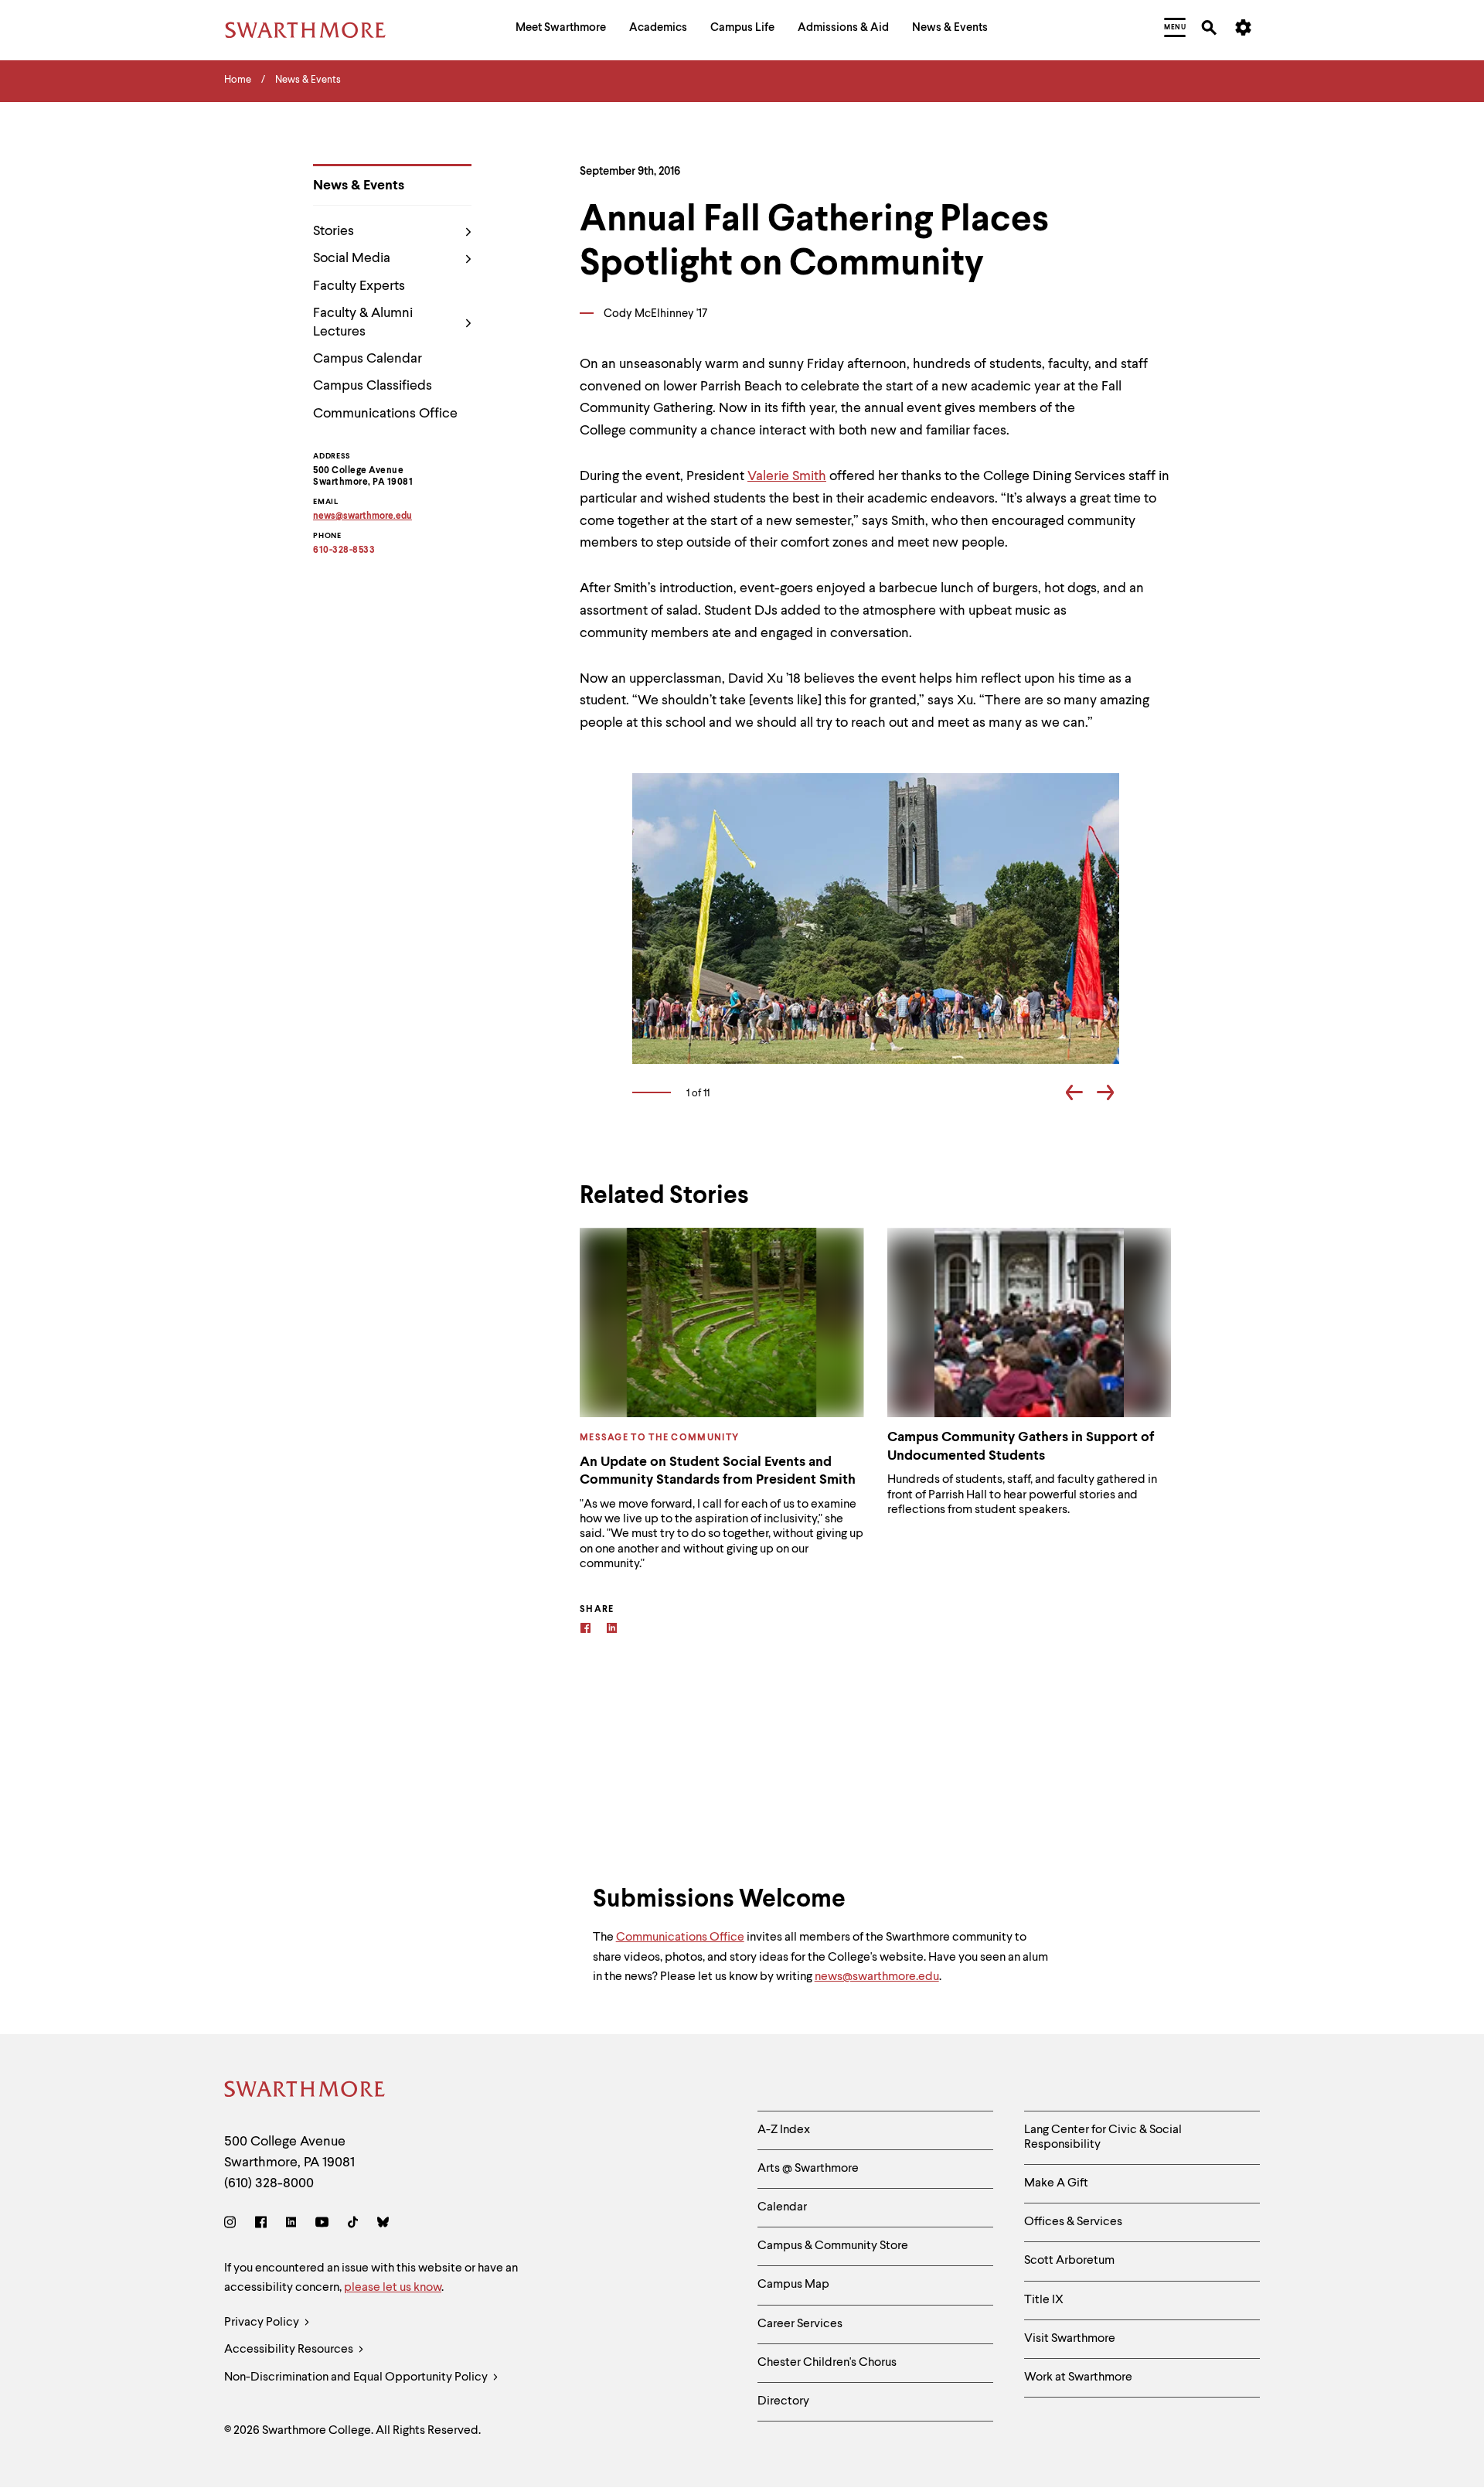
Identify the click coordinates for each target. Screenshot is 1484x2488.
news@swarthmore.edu (877, 1977)
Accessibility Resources (290, 2350)
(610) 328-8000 (269, 2183)
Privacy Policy (263, 2323)
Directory (783, 2401)
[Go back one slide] (1074, 1095)
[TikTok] (353, 2225)
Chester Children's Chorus (827, 2363)
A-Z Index (784, 2130)
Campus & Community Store (833, 2246)
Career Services (800, 2324)
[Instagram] (233, 2225)
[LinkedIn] (291, 2225)
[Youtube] (322, 2225)
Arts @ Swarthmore (808, 2169)
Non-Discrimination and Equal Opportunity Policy (357, 2377)
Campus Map (793, 2285)
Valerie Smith (787, 476)
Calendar (782, 2207)
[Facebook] (585, 1630)
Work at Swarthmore (1078, 2377)
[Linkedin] (612, 1630)
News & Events (359, 186)
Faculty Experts (359, 286)
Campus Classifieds (373, 386)
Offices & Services (1073, 2222)
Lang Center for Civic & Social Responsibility (1103, 2137)
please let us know (393, 2288)
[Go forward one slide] (1105, 1095)
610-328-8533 (344, 550)
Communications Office (385, 414)
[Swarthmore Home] (305, 2092)
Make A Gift (1056, 2183)
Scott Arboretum (1069, 2261)
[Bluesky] (383, 2225)
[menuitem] (561, 30)
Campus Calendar (368, 359)
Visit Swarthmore (1070, 2339)
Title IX (1044, 2300)
